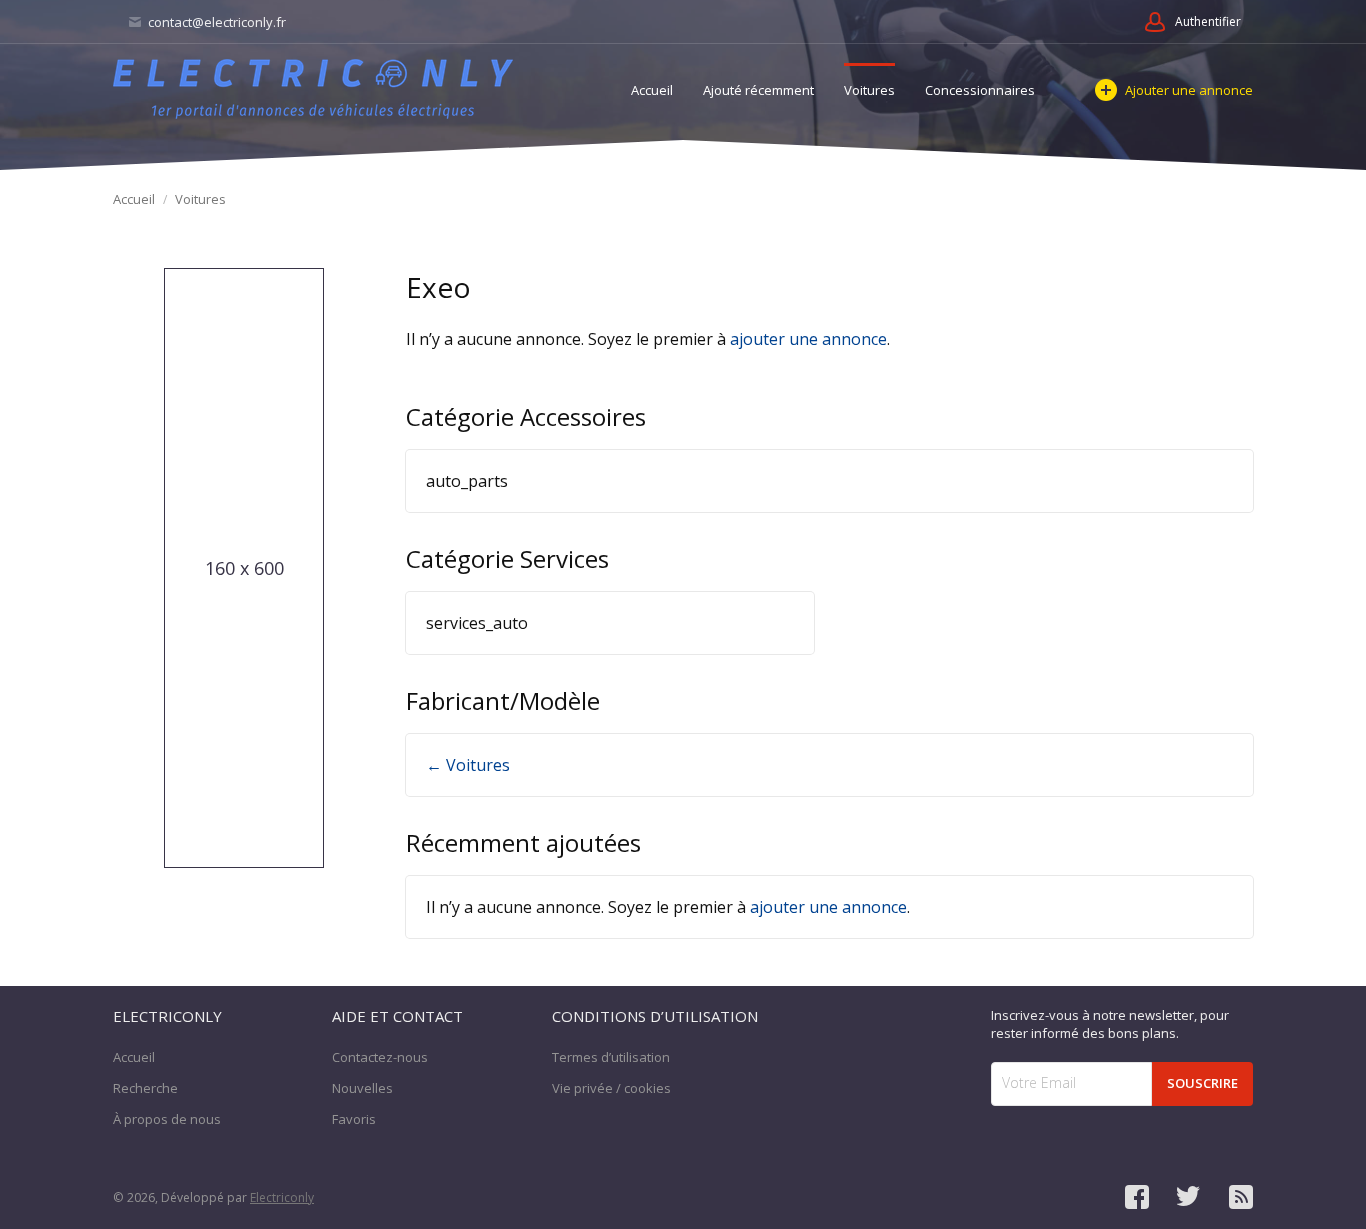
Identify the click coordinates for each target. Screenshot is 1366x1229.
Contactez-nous (380, 1057)
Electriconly (282, 1197)
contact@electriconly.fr (215, 22)
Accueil (652, 90)
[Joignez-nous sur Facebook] (1137, 1197)
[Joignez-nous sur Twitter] (1189, 1197)
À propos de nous (167, 1119)
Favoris (354, 1119)
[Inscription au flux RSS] (1241, 1197)
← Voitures (468, 765)
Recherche (145, 1088)
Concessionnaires (980, 90)
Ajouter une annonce (1189, 90)
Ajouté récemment (758, 90)
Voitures (869, 90)
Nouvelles (362, 1088)
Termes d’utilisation (611, 1057)
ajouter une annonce (808, 339)
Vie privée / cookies (611, 1088)
